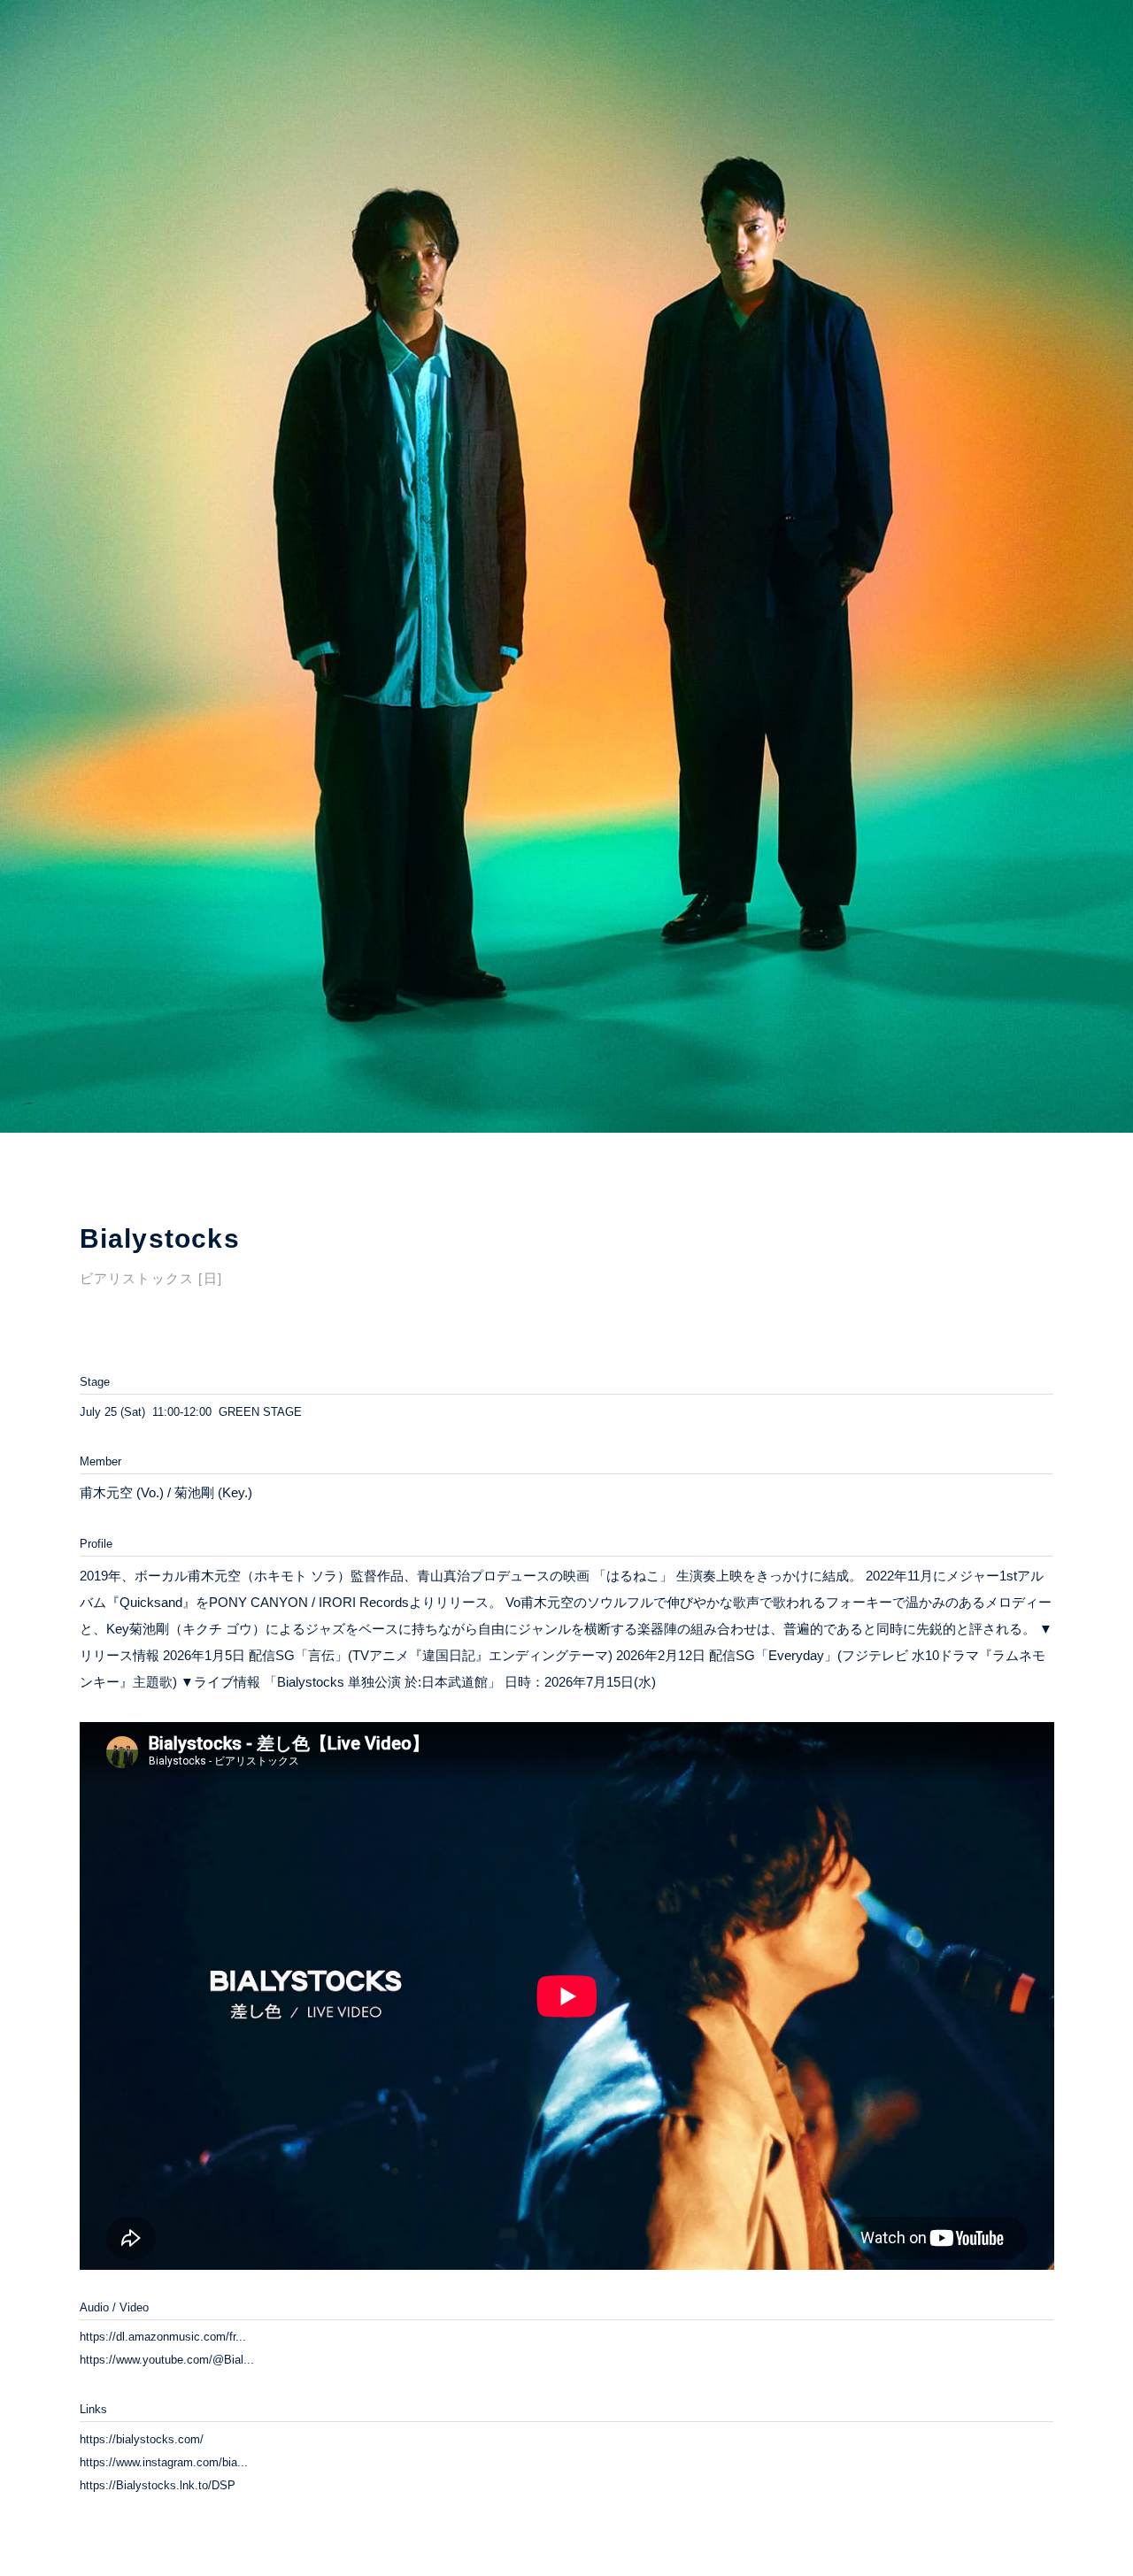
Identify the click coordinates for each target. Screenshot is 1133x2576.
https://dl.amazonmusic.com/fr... (163, 2337)
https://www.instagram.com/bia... (164, 2462)
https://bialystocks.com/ (142, 2439)
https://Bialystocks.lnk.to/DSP (158, 2485)
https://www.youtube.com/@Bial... (167, 2360)
